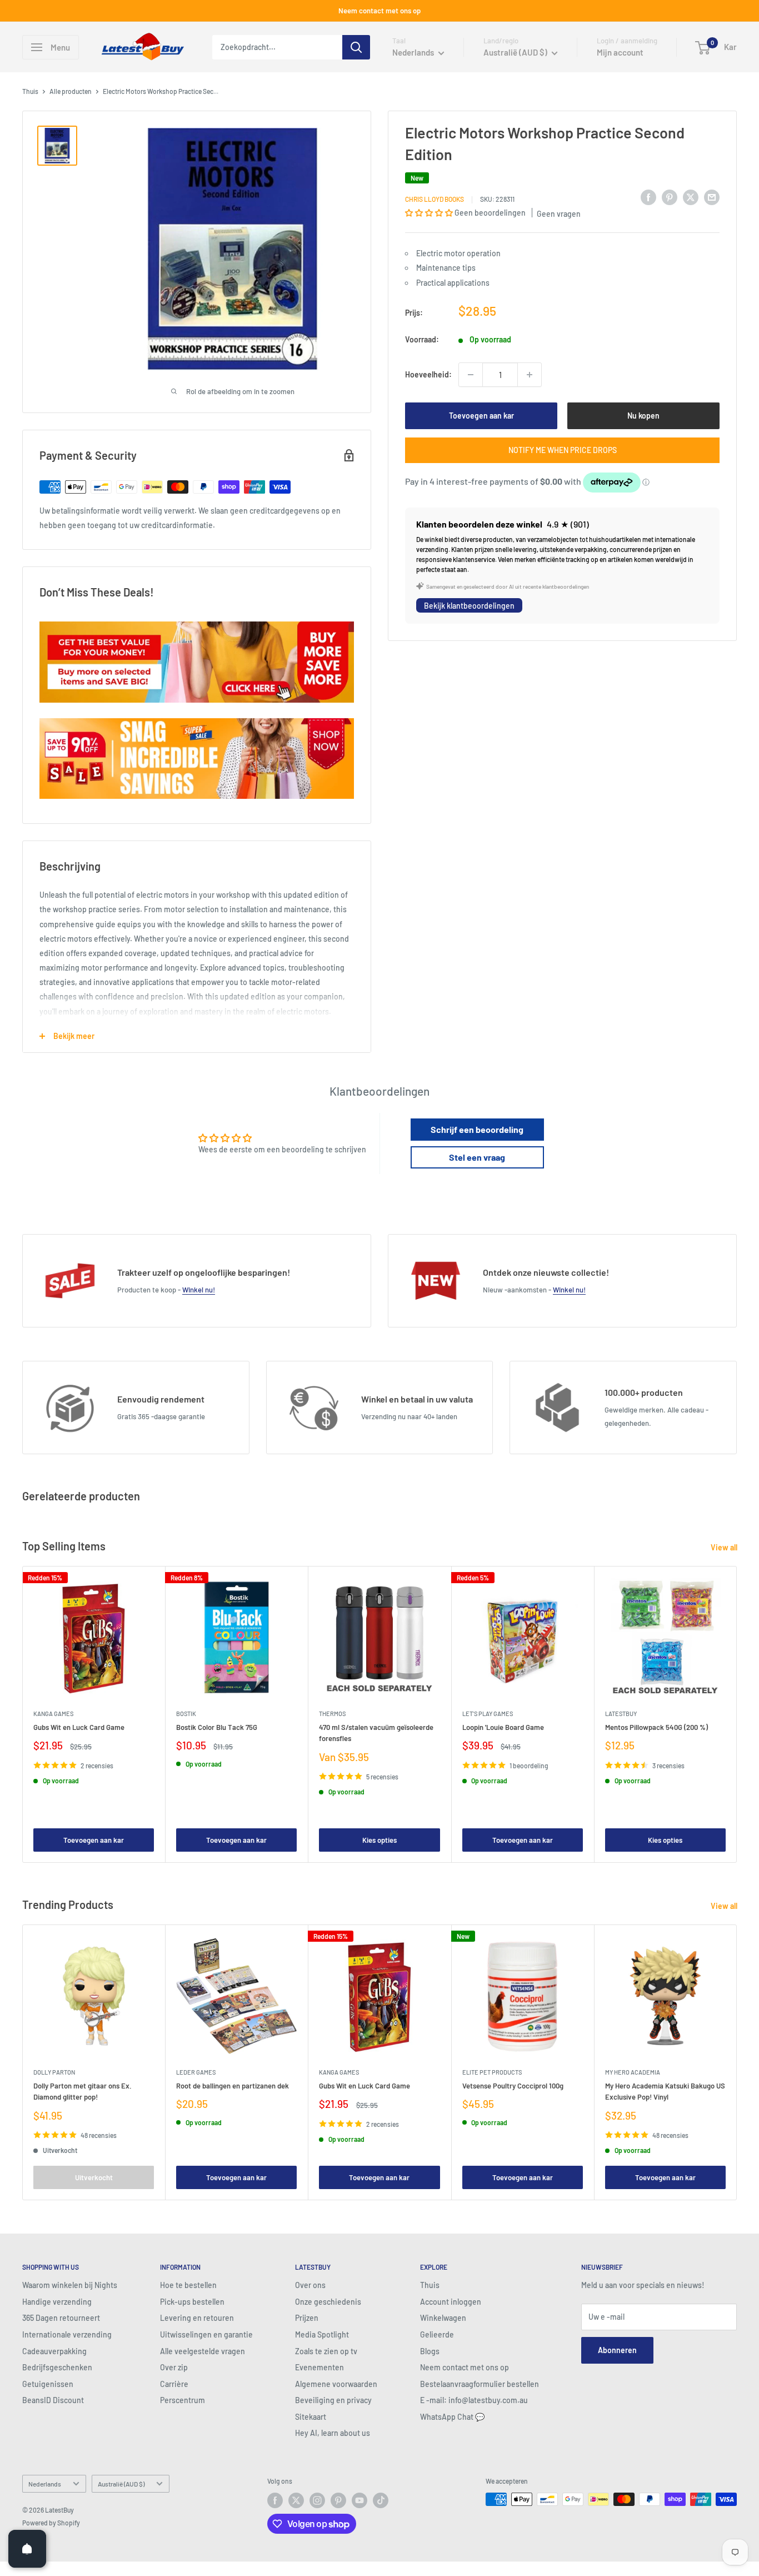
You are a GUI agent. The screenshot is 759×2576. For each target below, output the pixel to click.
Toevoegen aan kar (481, 416)
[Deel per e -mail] (712, 197)
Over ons (310, 2285)
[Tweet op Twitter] (691, 197)
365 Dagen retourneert (61, 2318)
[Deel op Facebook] (648, 197)
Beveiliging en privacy (333, 2400)
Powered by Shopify (51, 2523)
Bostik (186, 1714)
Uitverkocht (94, 2177)
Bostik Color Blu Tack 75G (217, 1727)
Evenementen (319, 2367)
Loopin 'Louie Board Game (503, 1727)
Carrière (174, 2384)
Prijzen (307, 2318)
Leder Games (196, 2072)
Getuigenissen (48, 2384)
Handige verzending (57, 2302)
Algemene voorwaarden (336, 2384)
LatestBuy (621, 1714)
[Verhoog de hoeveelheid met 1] (530, 375)
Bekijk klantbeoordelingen (469, 605)
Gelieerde (437, 2334)
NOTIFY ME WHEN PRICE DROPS (563, 450)
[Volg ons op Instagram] (317, 2500)
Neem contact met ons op (379, 11)
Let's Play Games (488, 1714)
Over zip (174, 2367)
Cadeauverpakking (54, 2351)
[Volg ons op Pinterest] (338, 2500)
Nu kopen (643, 416)
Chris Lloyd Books (435, 199)
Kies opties (379, 1840)
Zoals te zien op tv (326, 2351)
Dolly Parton (54, 2072)
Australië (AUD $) (121, 2484)
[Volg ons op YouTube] (359, 2500)
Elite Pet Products (492, 2072)
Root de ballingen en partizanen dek (233, 2086)
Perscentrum (183, 2400)
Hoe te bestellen (188, 2285)
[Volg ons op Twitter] (296, 2500)
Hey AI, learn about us (333, 2433)
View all (725, 1547)
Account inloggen (451, 2302)
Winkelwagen (443, 2318)
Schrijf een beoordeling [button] (477, 1129)
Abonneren (617, 2350)
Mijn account (620, 52)
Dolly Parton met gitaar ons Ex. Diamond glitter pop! (83, 2091)
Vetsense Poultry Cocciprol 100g (513, 2086)
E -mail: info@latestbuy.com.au (474, 2400)
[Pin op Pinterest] (670, 197)
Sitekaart (311, 2417)
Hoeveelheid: (428, 374)
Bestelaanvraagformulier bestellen (480, 2384)
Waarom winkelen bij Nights (70, 2285)
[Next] (737, 1714)
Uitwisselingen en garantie (206, 2334)
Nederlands (45, 2484)
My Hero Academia (633, 2072)
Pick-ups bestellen (192, 2302)
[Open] (27, 2549)
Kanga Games (53, 1714)
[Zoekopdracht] (356, 47)
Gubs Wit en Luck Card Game (79, 1727)
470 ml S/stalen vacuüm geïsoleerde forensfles (376, 1733)
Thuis (30, 91)
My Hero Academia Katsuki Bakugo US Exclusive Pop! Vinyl (665, 2091)
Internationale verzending (67, 2334)
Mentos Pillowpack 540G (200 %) (656, 1727)
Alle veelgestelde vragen (203, 2351)
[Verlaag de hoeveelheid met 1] (471, 375)
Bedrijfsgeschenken (57, 2367)
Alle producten (71, 91)
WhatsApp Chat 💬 (452, 2417)
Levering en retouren (197, 2318)
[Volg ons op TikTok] (381, 2500)
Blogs (430, 2351)
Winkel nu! (199, 1290)
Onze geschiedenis (328, 2302)
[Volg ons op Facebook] (275, 2500)
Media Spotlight (322, 2334)
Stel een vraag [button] (477, 1157)
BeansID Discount (53, 2400)
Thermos (332, 1714)
